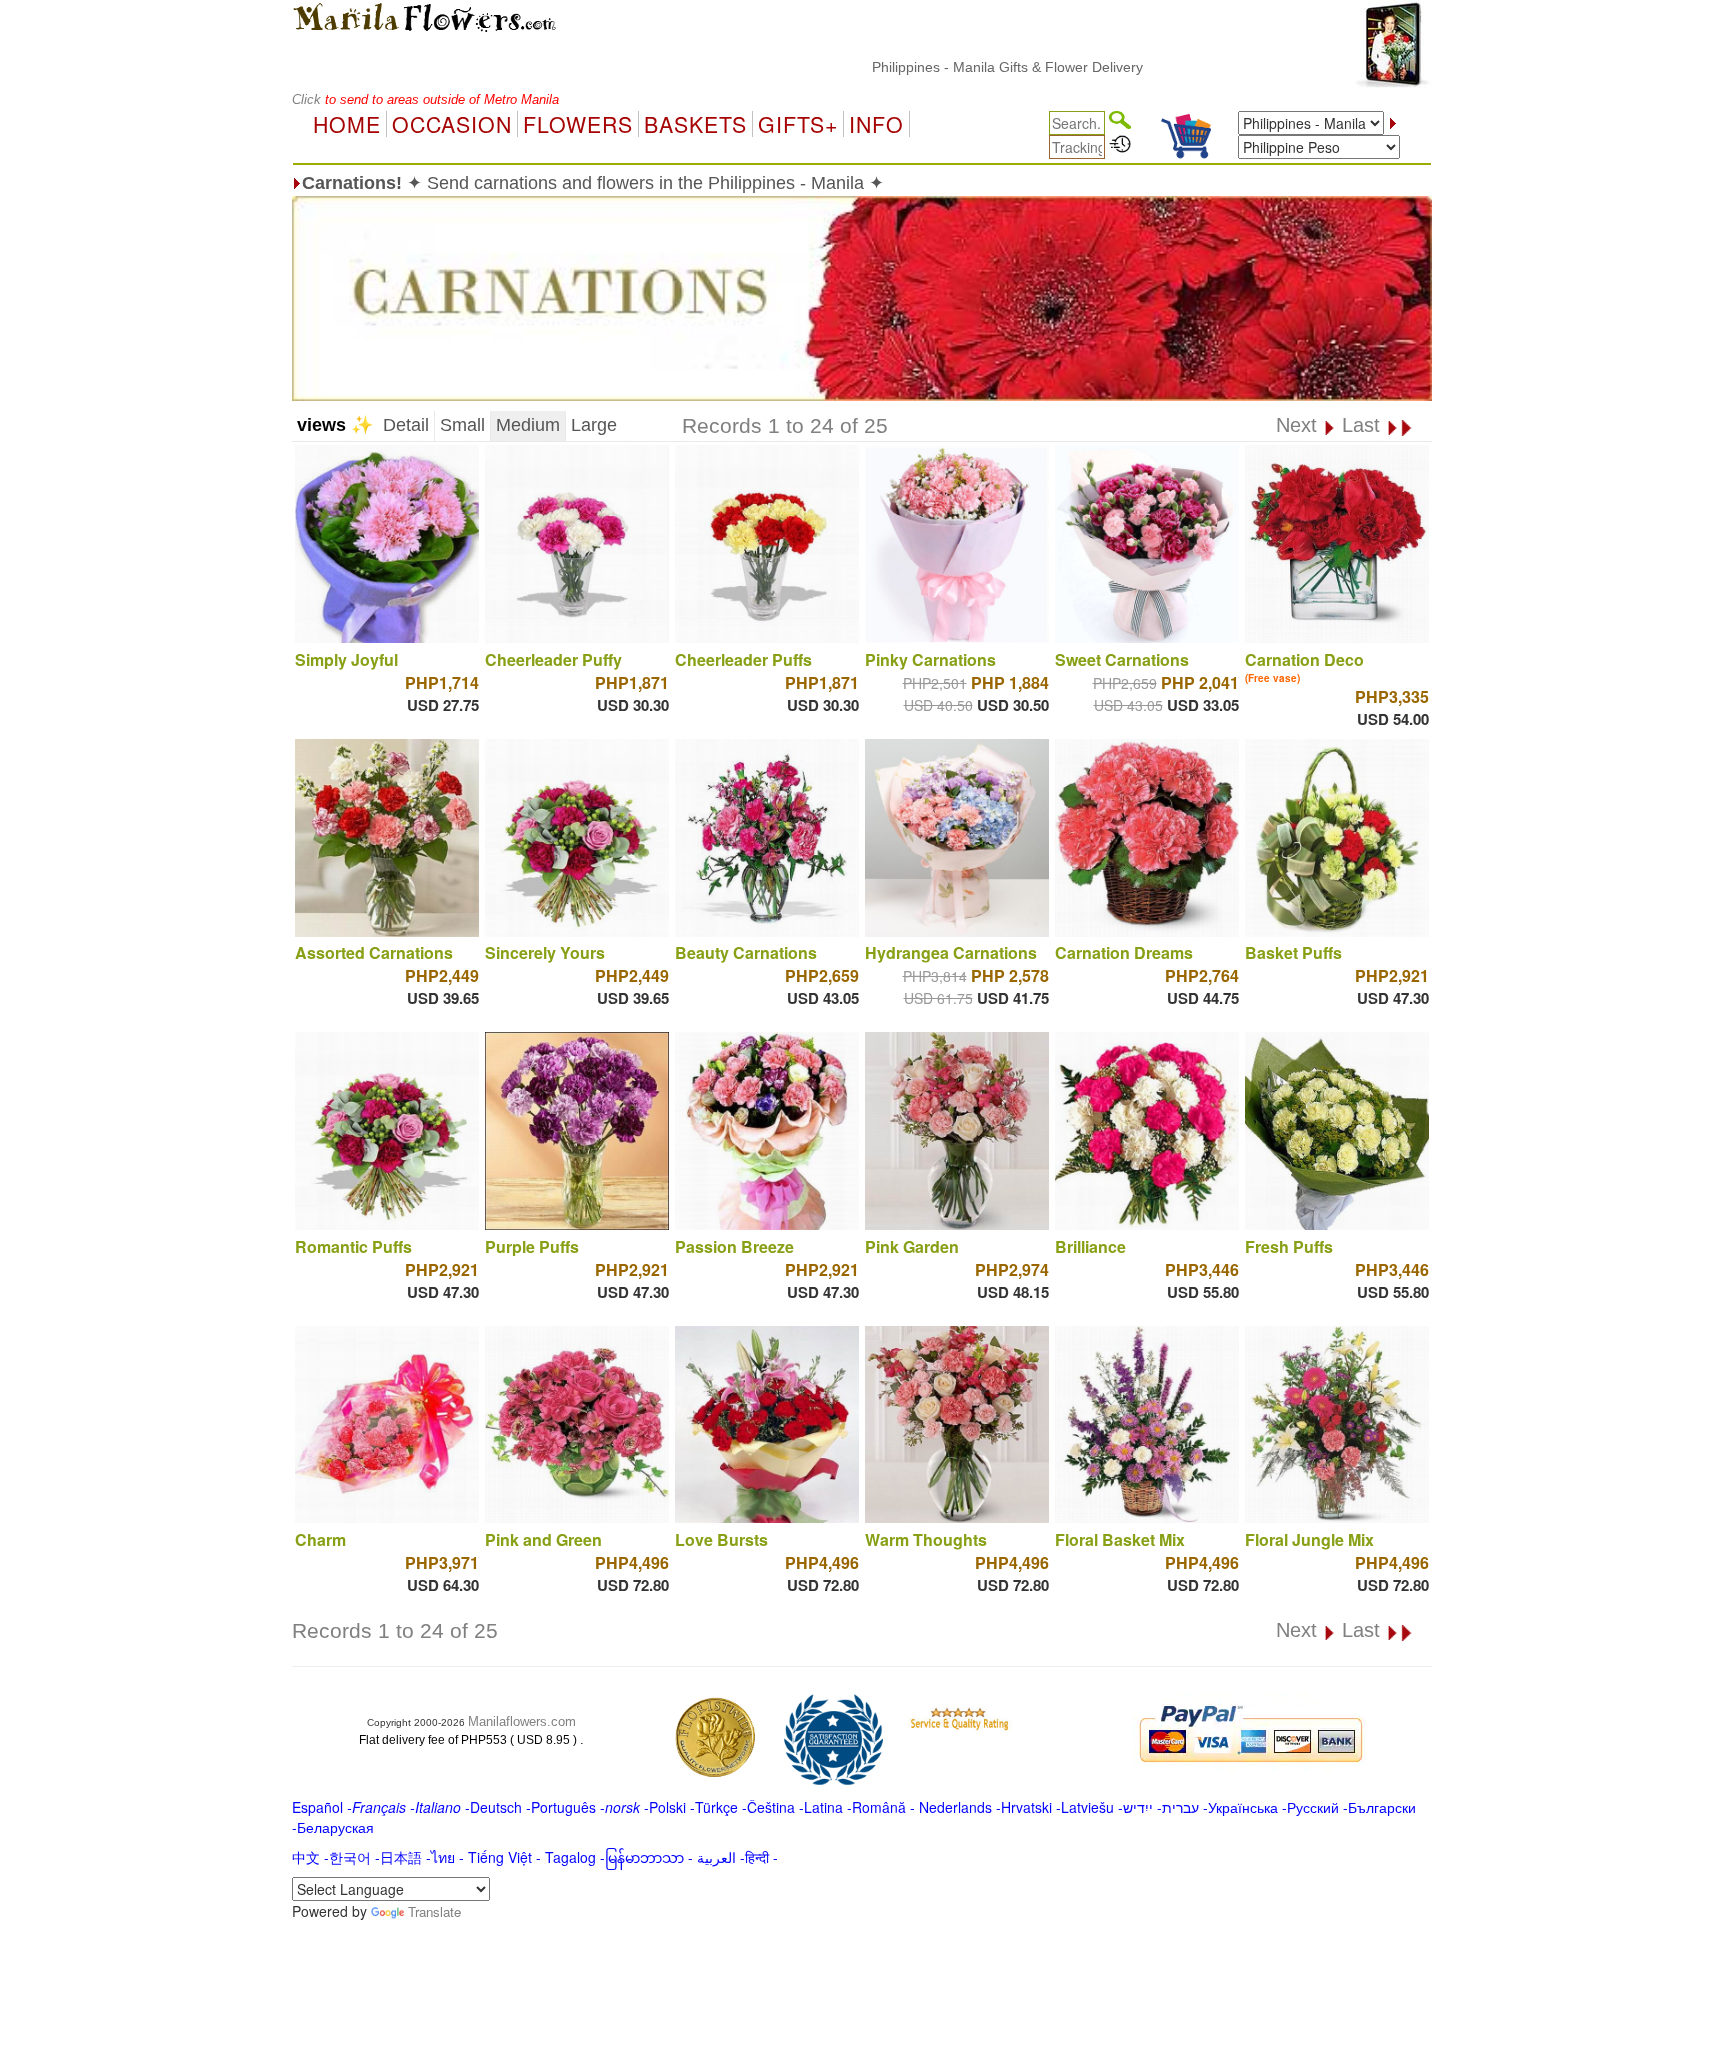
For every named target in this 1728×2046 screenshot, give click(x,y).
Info (876, 124)
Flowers (578, 124)
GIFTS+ (798, 124)
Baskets (695, 124)
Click (308, 99)
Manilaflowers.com (522, 1721)
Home (347, 124)
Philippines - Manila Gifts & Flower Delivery (947, 67)
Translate (434, 1911)
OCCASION (452, 124)
